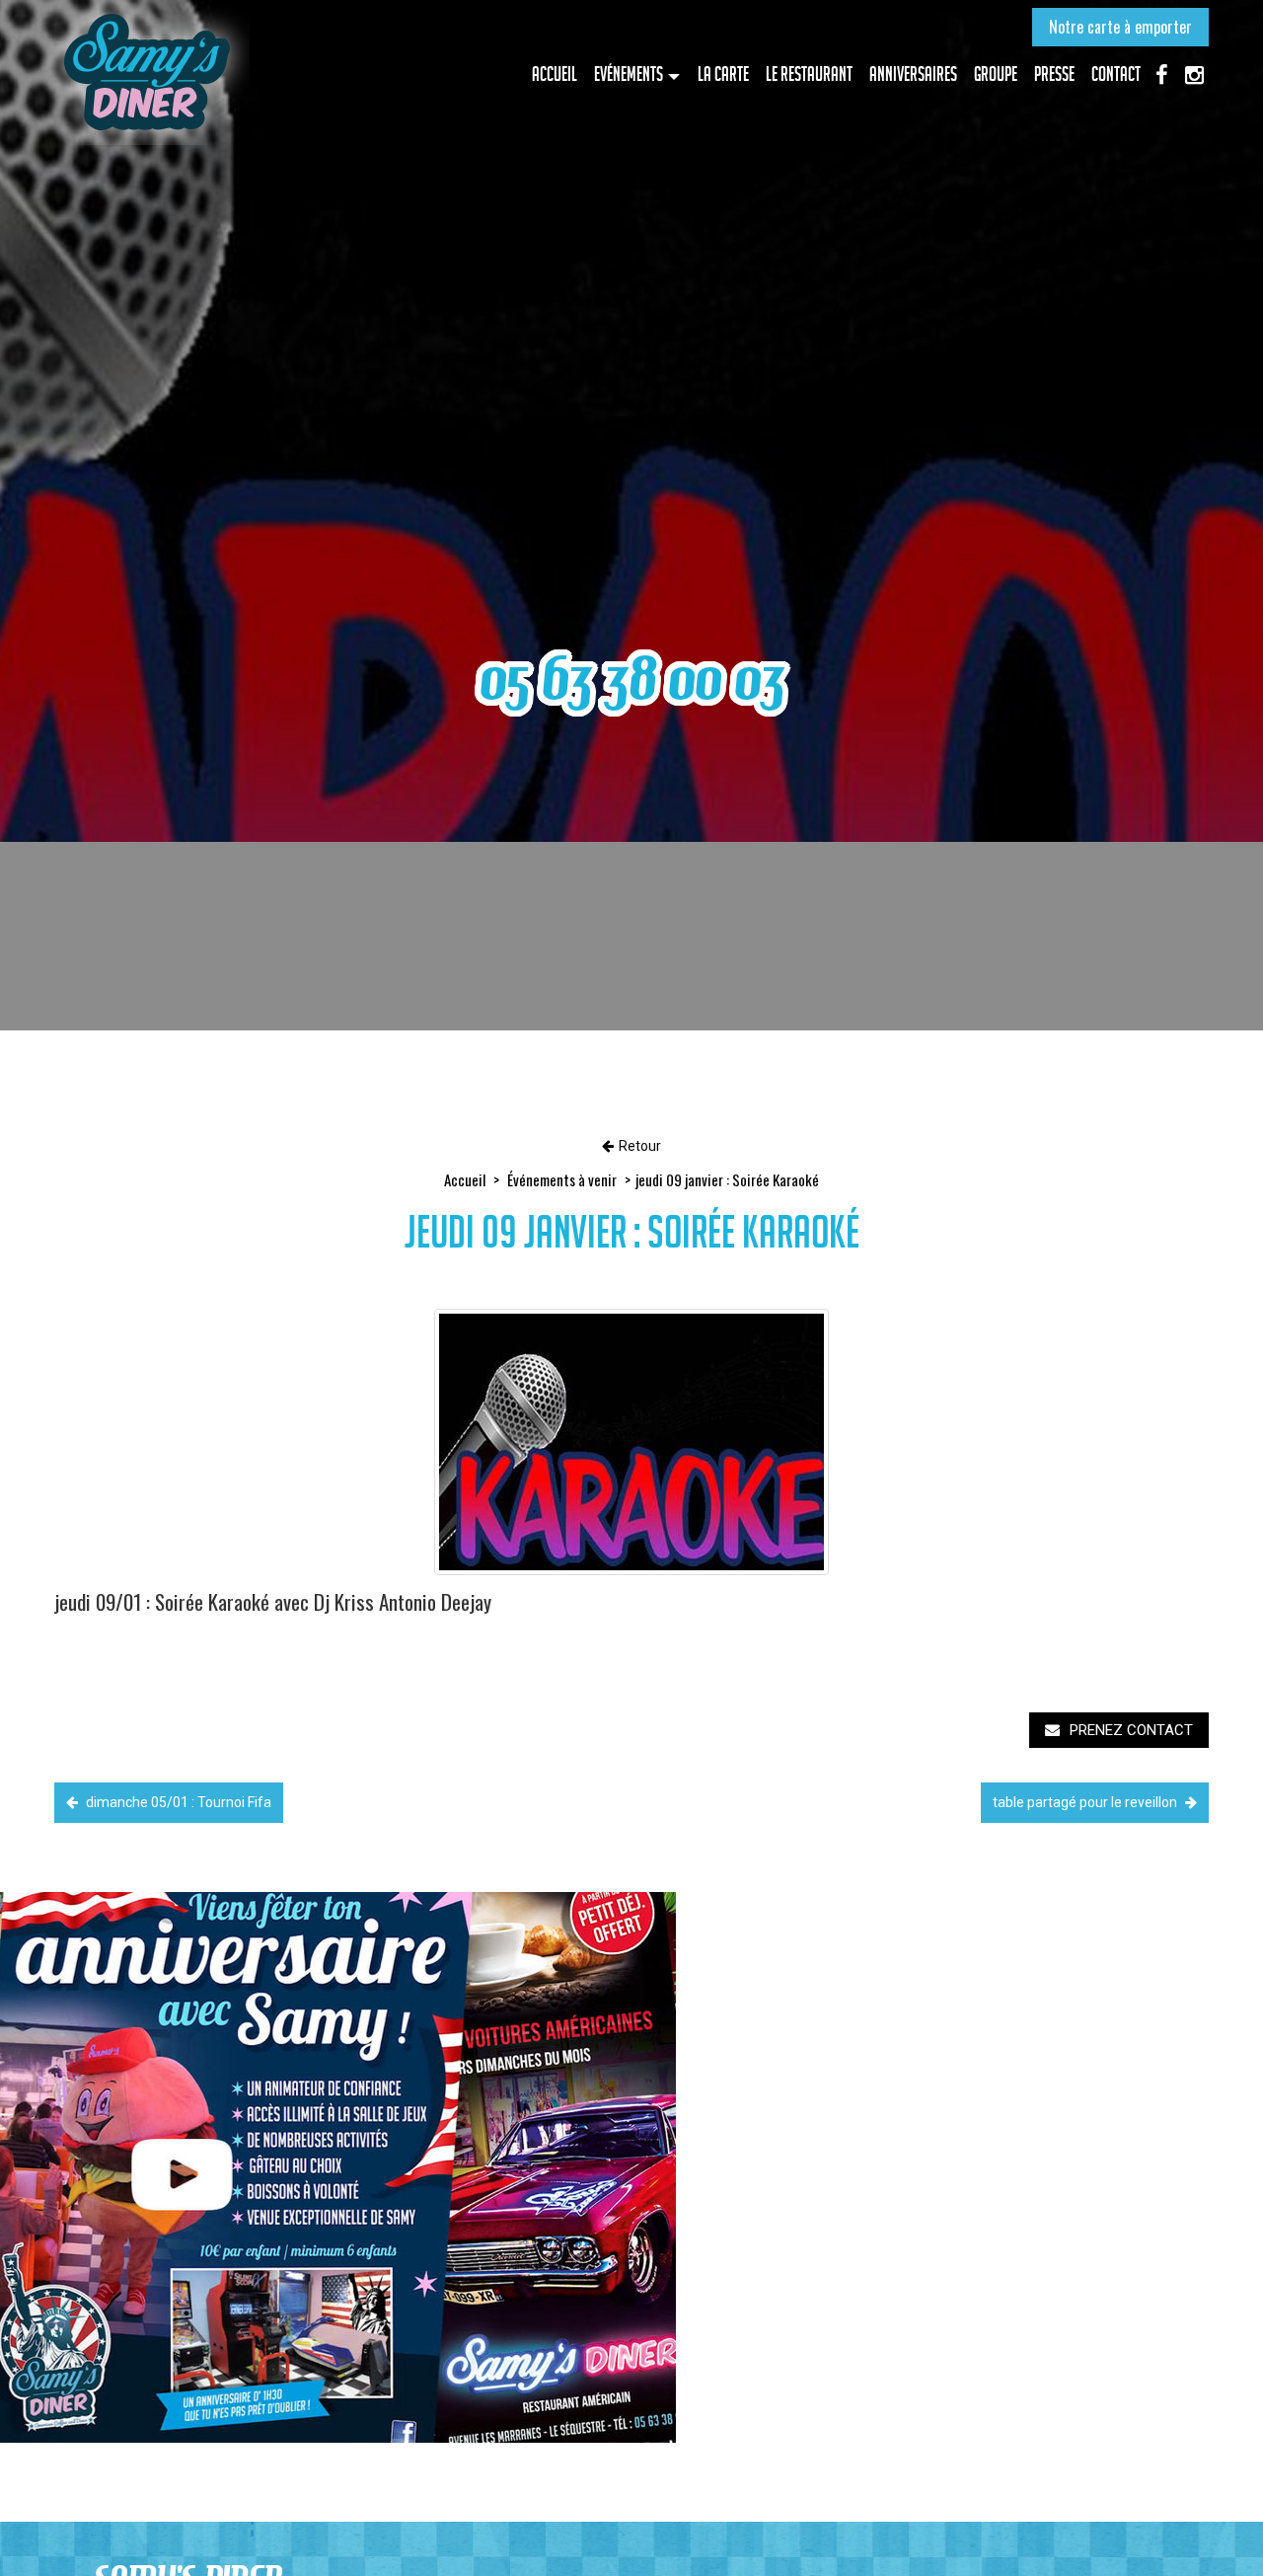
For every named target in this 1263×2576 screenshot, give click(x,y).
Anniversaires (913, 74)
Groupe (996, 74)
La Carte (723, 74)
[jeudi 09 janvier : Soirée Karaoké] (631, 1442)
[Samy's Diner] (146, 73)
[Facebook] (1161, 73)
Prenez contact (1131, 1730)
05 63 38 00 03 (632, 679)
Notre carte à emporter (1120, 27)
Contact (1116, 74)
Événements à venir (562, 1179)
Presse (1054, 74)
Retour (640, 1146)
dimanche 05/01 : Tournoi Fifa (177, 1802)
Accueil (555, 74)
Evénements (629, 74)
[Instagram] (1194, 73)
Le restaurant (809, 74)
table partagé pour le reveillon (1086, 1802)
